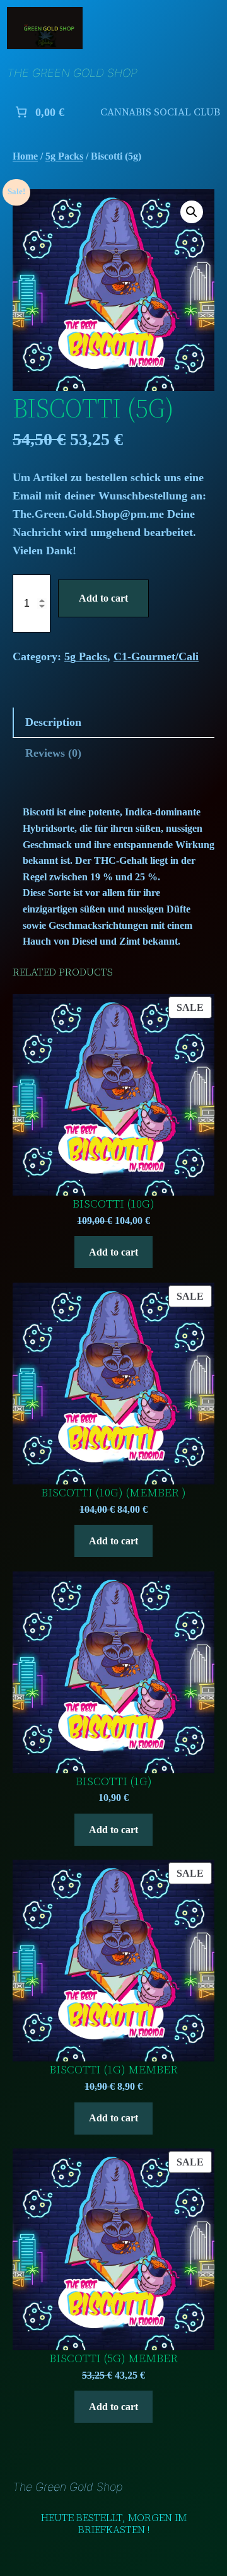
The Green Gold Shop (72, 73)
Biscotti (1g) (114, 1782)
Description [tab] (53, 722)
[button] (192, 212)
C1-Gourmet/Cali (156, 656)
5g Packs (64, 156)
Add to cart (103, 598)
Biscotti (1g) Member (113, 2070)
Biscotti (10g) (113, 1204)
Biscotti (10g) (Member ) (113, 1493)
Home (25, 156)
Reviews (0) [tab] (53, 753)
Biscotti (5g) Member (113, 2359)
